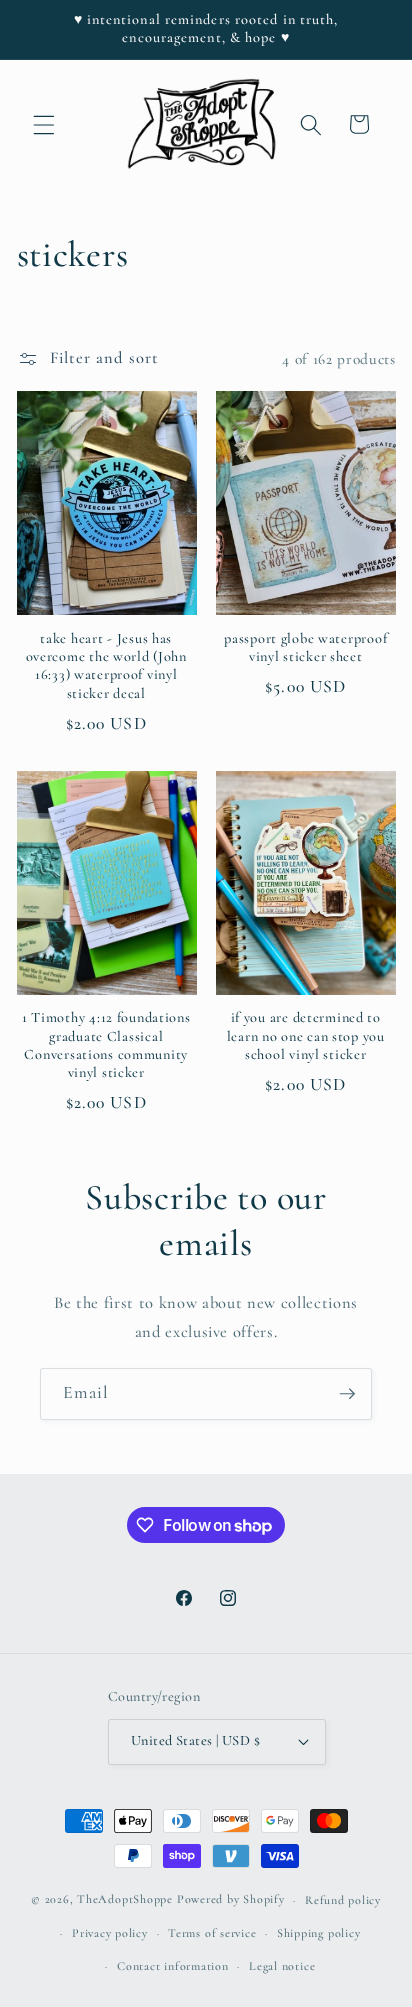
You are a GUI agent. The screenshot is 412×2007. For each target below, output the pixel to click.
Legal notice (282, 1966)
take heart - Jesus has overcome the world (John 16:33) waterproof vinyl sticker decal (106, 666)
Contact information (173, 1966)
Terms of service (212, 1933)
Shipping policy (319, 1933)
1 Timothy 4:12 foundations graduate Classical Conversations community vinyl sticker (106, 1045)
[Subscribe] (347, 1394)
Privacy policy (110, 1933)
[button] (44, 124)
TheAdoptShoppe (125, 1900)
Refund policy (343, 1900)
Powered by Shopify (231, 1900)
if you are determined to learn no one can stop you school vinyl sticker (306, 1036)
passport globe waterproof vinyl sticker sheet (305, 647)
